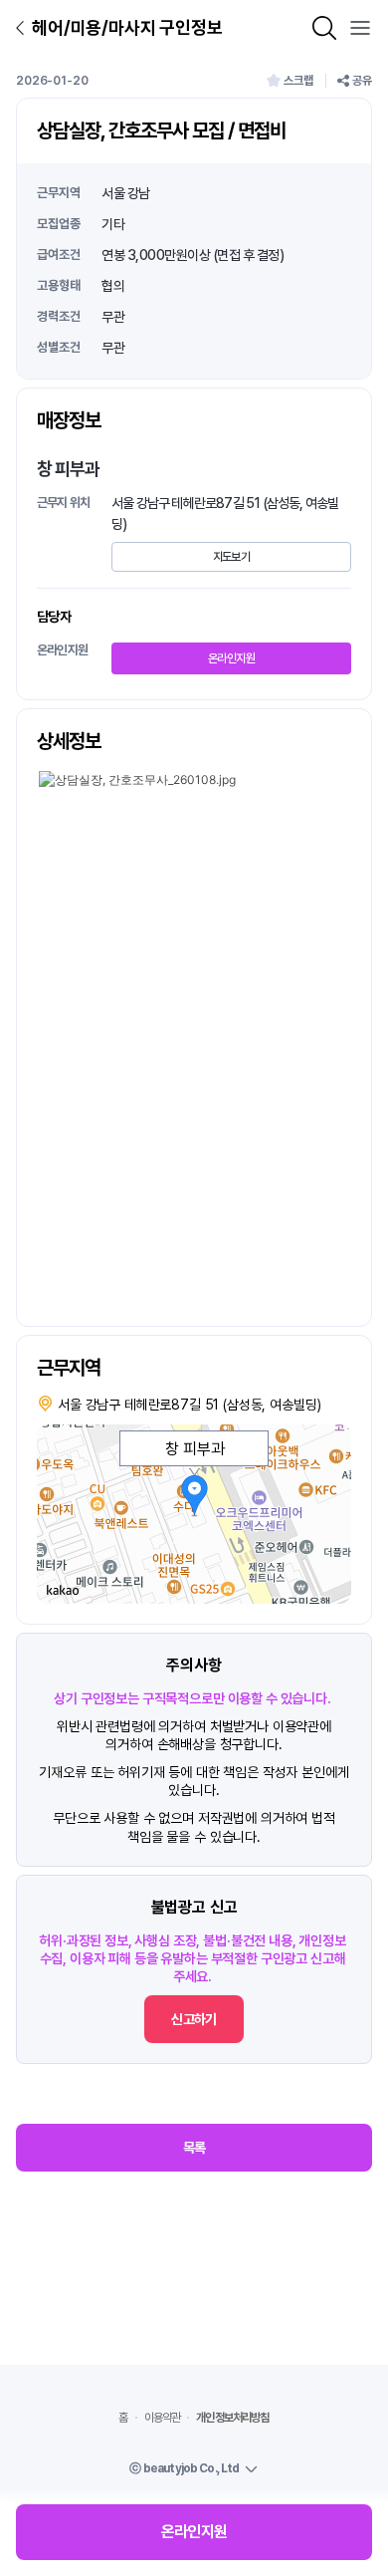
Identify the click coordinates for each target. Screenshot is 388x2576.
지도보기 (231, 557)
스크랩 (298, 81)
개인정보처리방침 (232, 2418)
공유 (362, 81)
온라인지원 (231, 658)
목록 (194, 2148)
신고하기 (194, 2019)
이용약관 (163, 2418)
